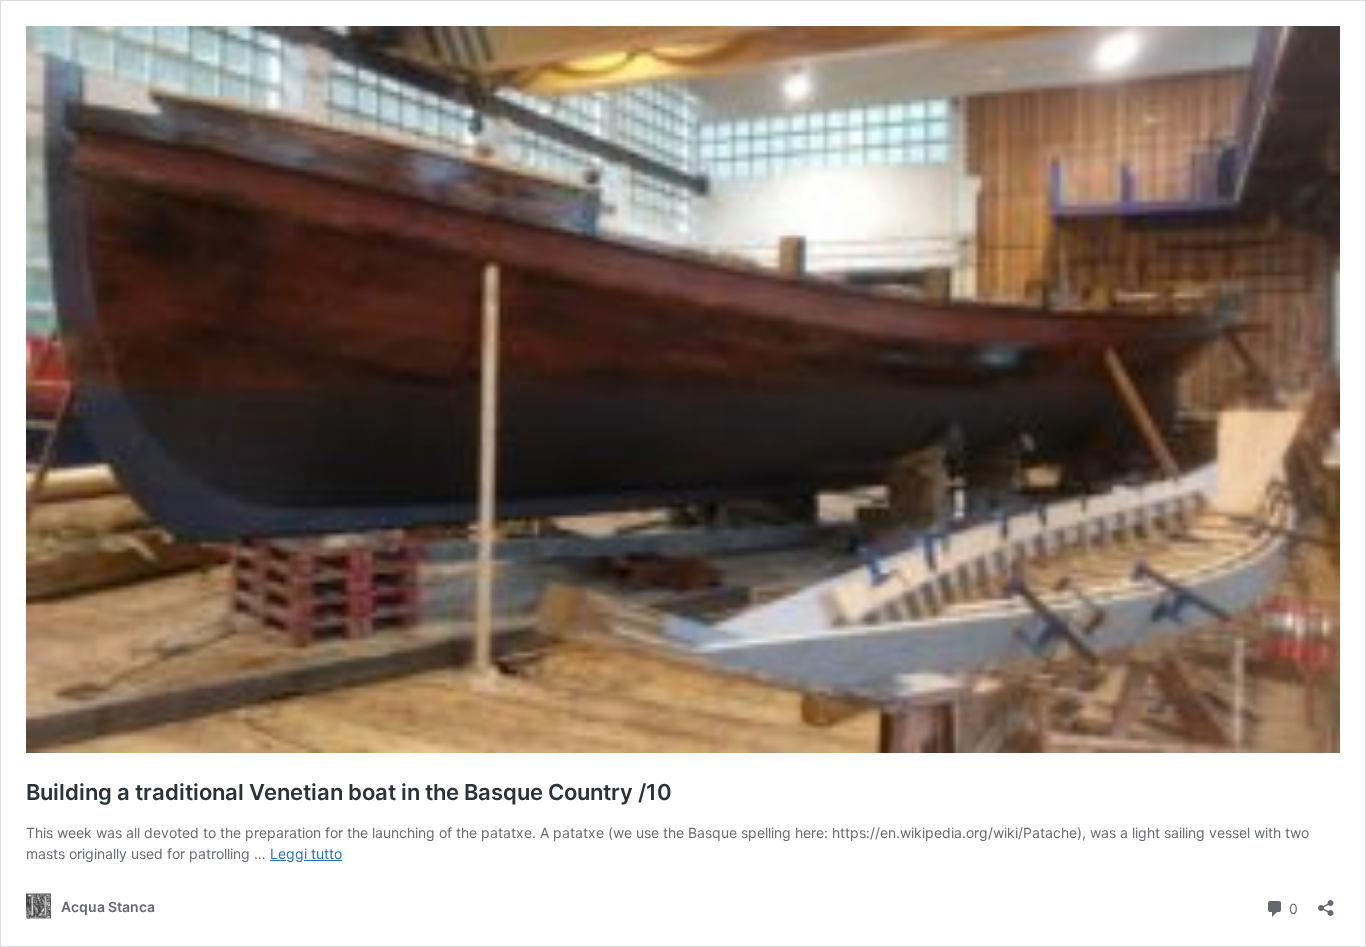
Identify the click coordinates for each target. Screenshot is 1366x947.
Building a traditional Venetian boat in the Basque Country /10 (349, 792)
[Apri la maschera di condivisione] (1326, 901)
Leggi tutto (306, 853)
